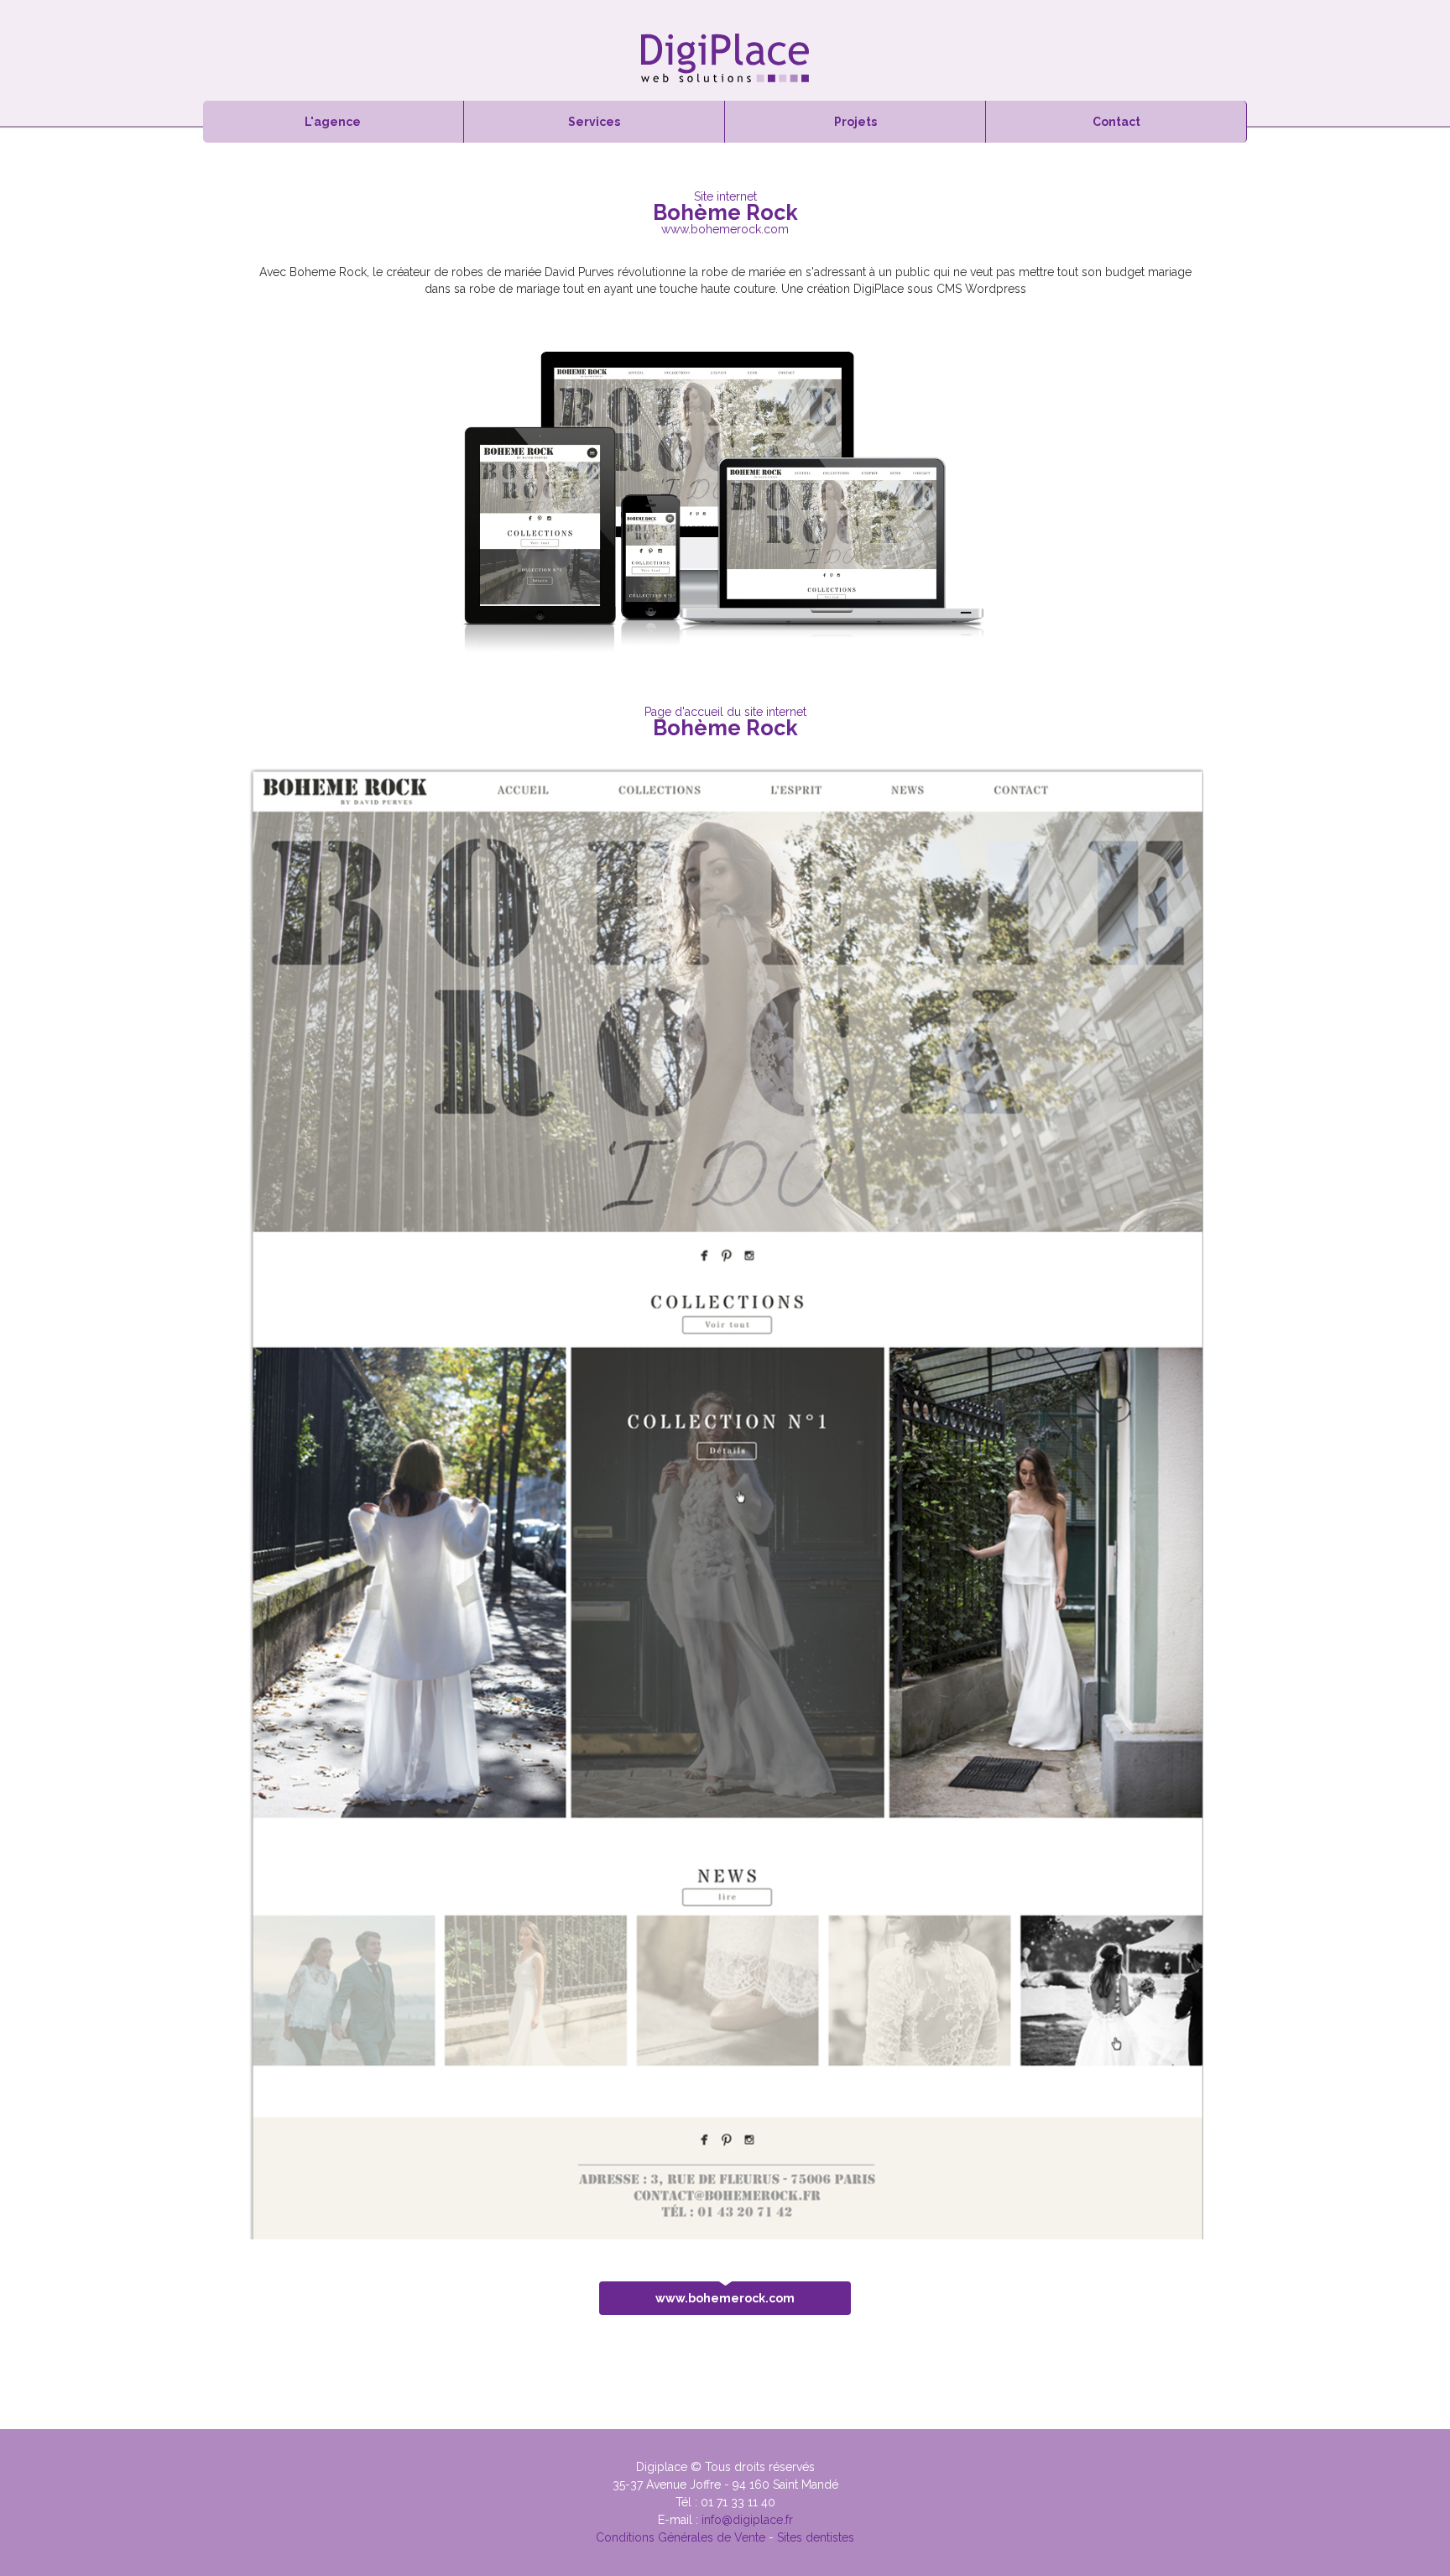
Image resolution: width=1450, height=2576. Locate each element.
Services (594, 122)
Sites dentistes (816, 2537)
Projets (855, 122)
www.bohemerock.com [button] (725, 2298)
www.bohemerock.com (725, 229)
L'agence (333, 122)
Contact (1116, 122)
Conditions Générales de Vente (681, 2537)
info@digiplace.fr (747, 2520)
